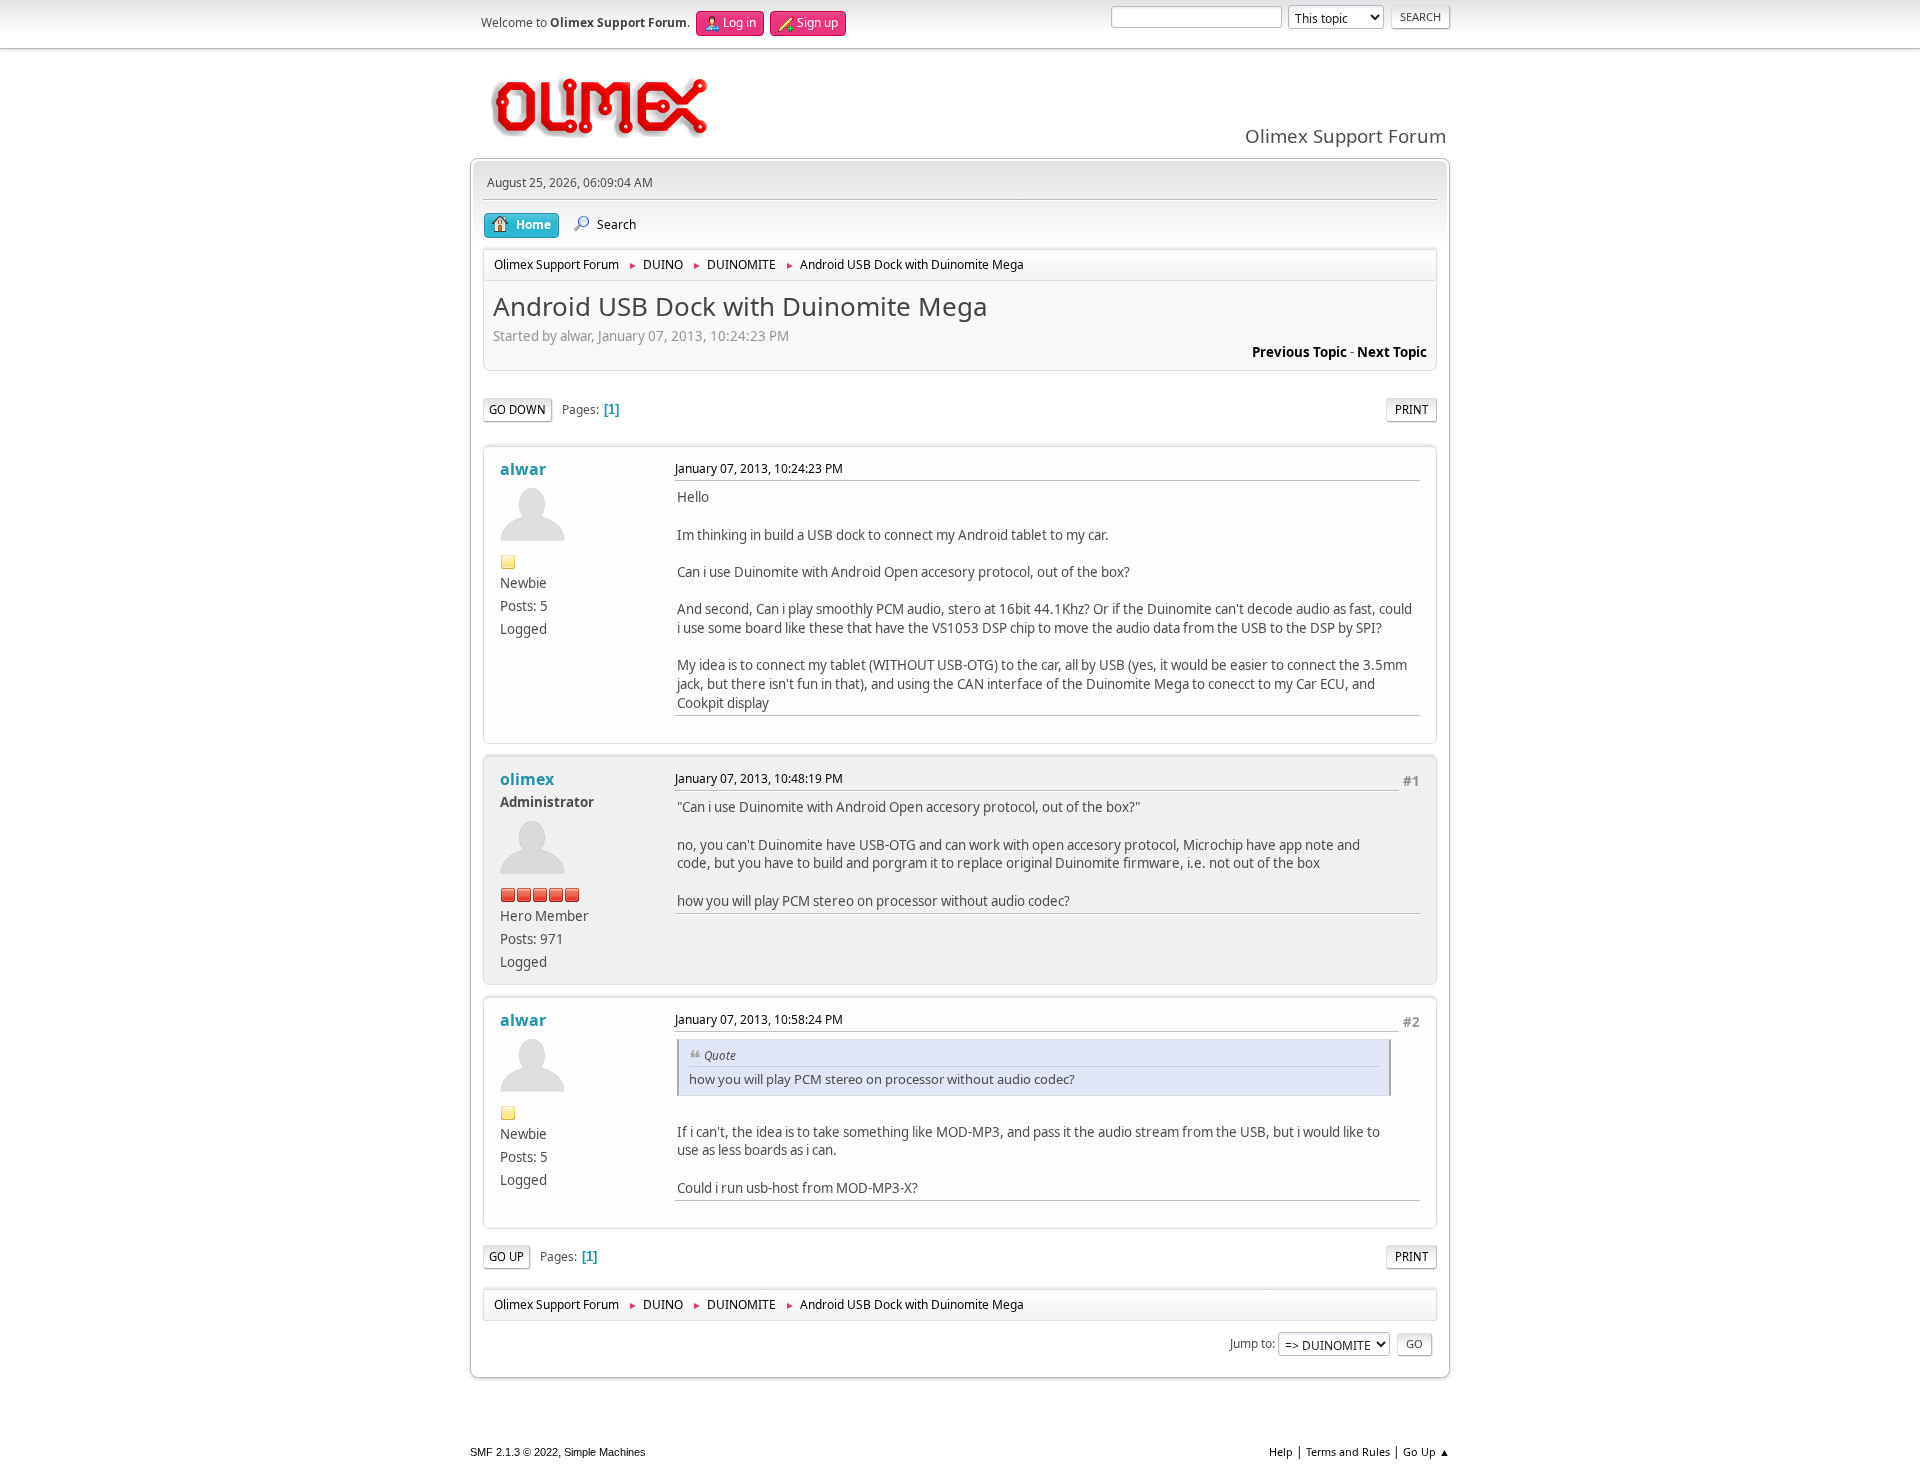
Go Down (517, 409)
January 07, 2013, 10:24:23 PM (759, 468)
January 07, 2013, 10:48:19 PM (759, 778)
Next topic (1392, 352)
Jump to (1251, 1343)
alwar (523, 469)
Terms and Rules (1348, 1451)
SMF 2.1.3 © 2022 (514, 1452)
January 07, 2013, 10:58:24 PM (759, 1019)
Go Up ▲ (1426, 1451)
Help (1281, 1451)
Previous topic (1299, 352)
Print (1411, 409)
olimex (527, 779)
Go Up (506, 1256)
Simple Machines (605, 1452)
